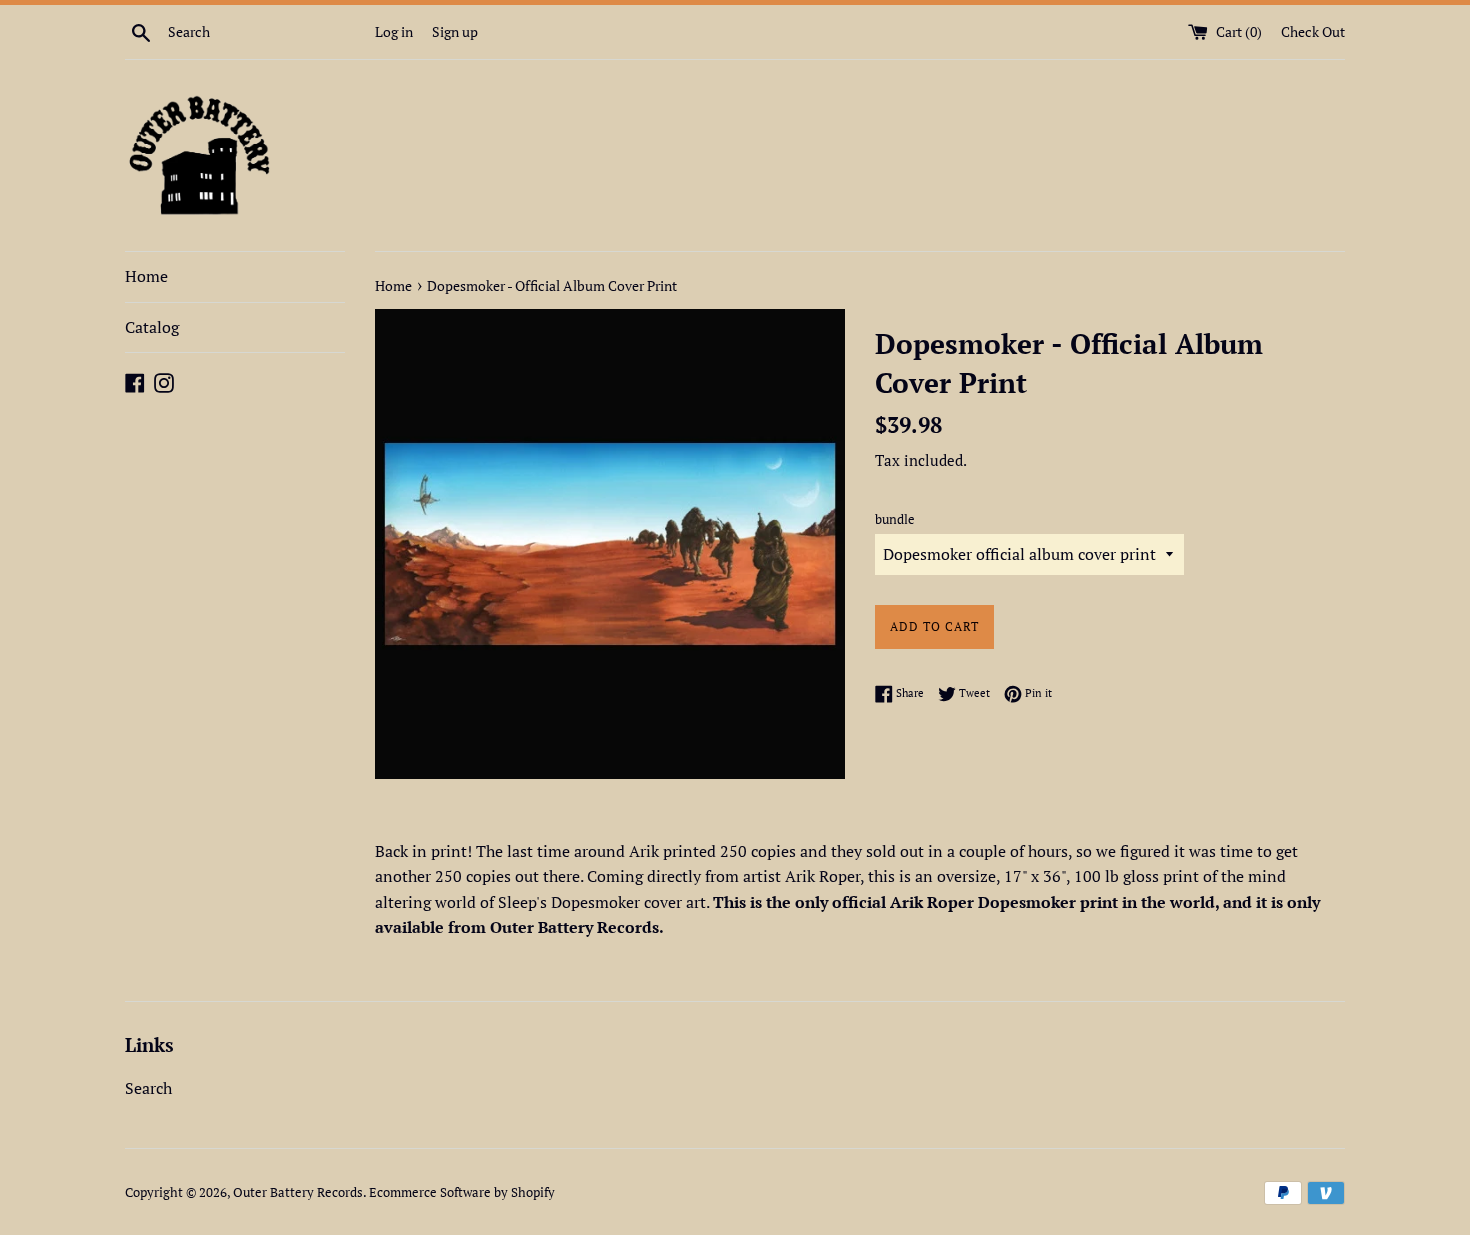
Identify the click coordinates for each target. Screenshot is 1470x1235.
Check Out (1313, 31)
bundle (895, 519)
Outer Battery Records (298, 1192)
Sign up (455, 31)
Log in (394, 31)
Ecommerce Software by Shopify (462, 1192)
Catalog (152, 327)
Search (148, 1088)
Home (146, 276)
